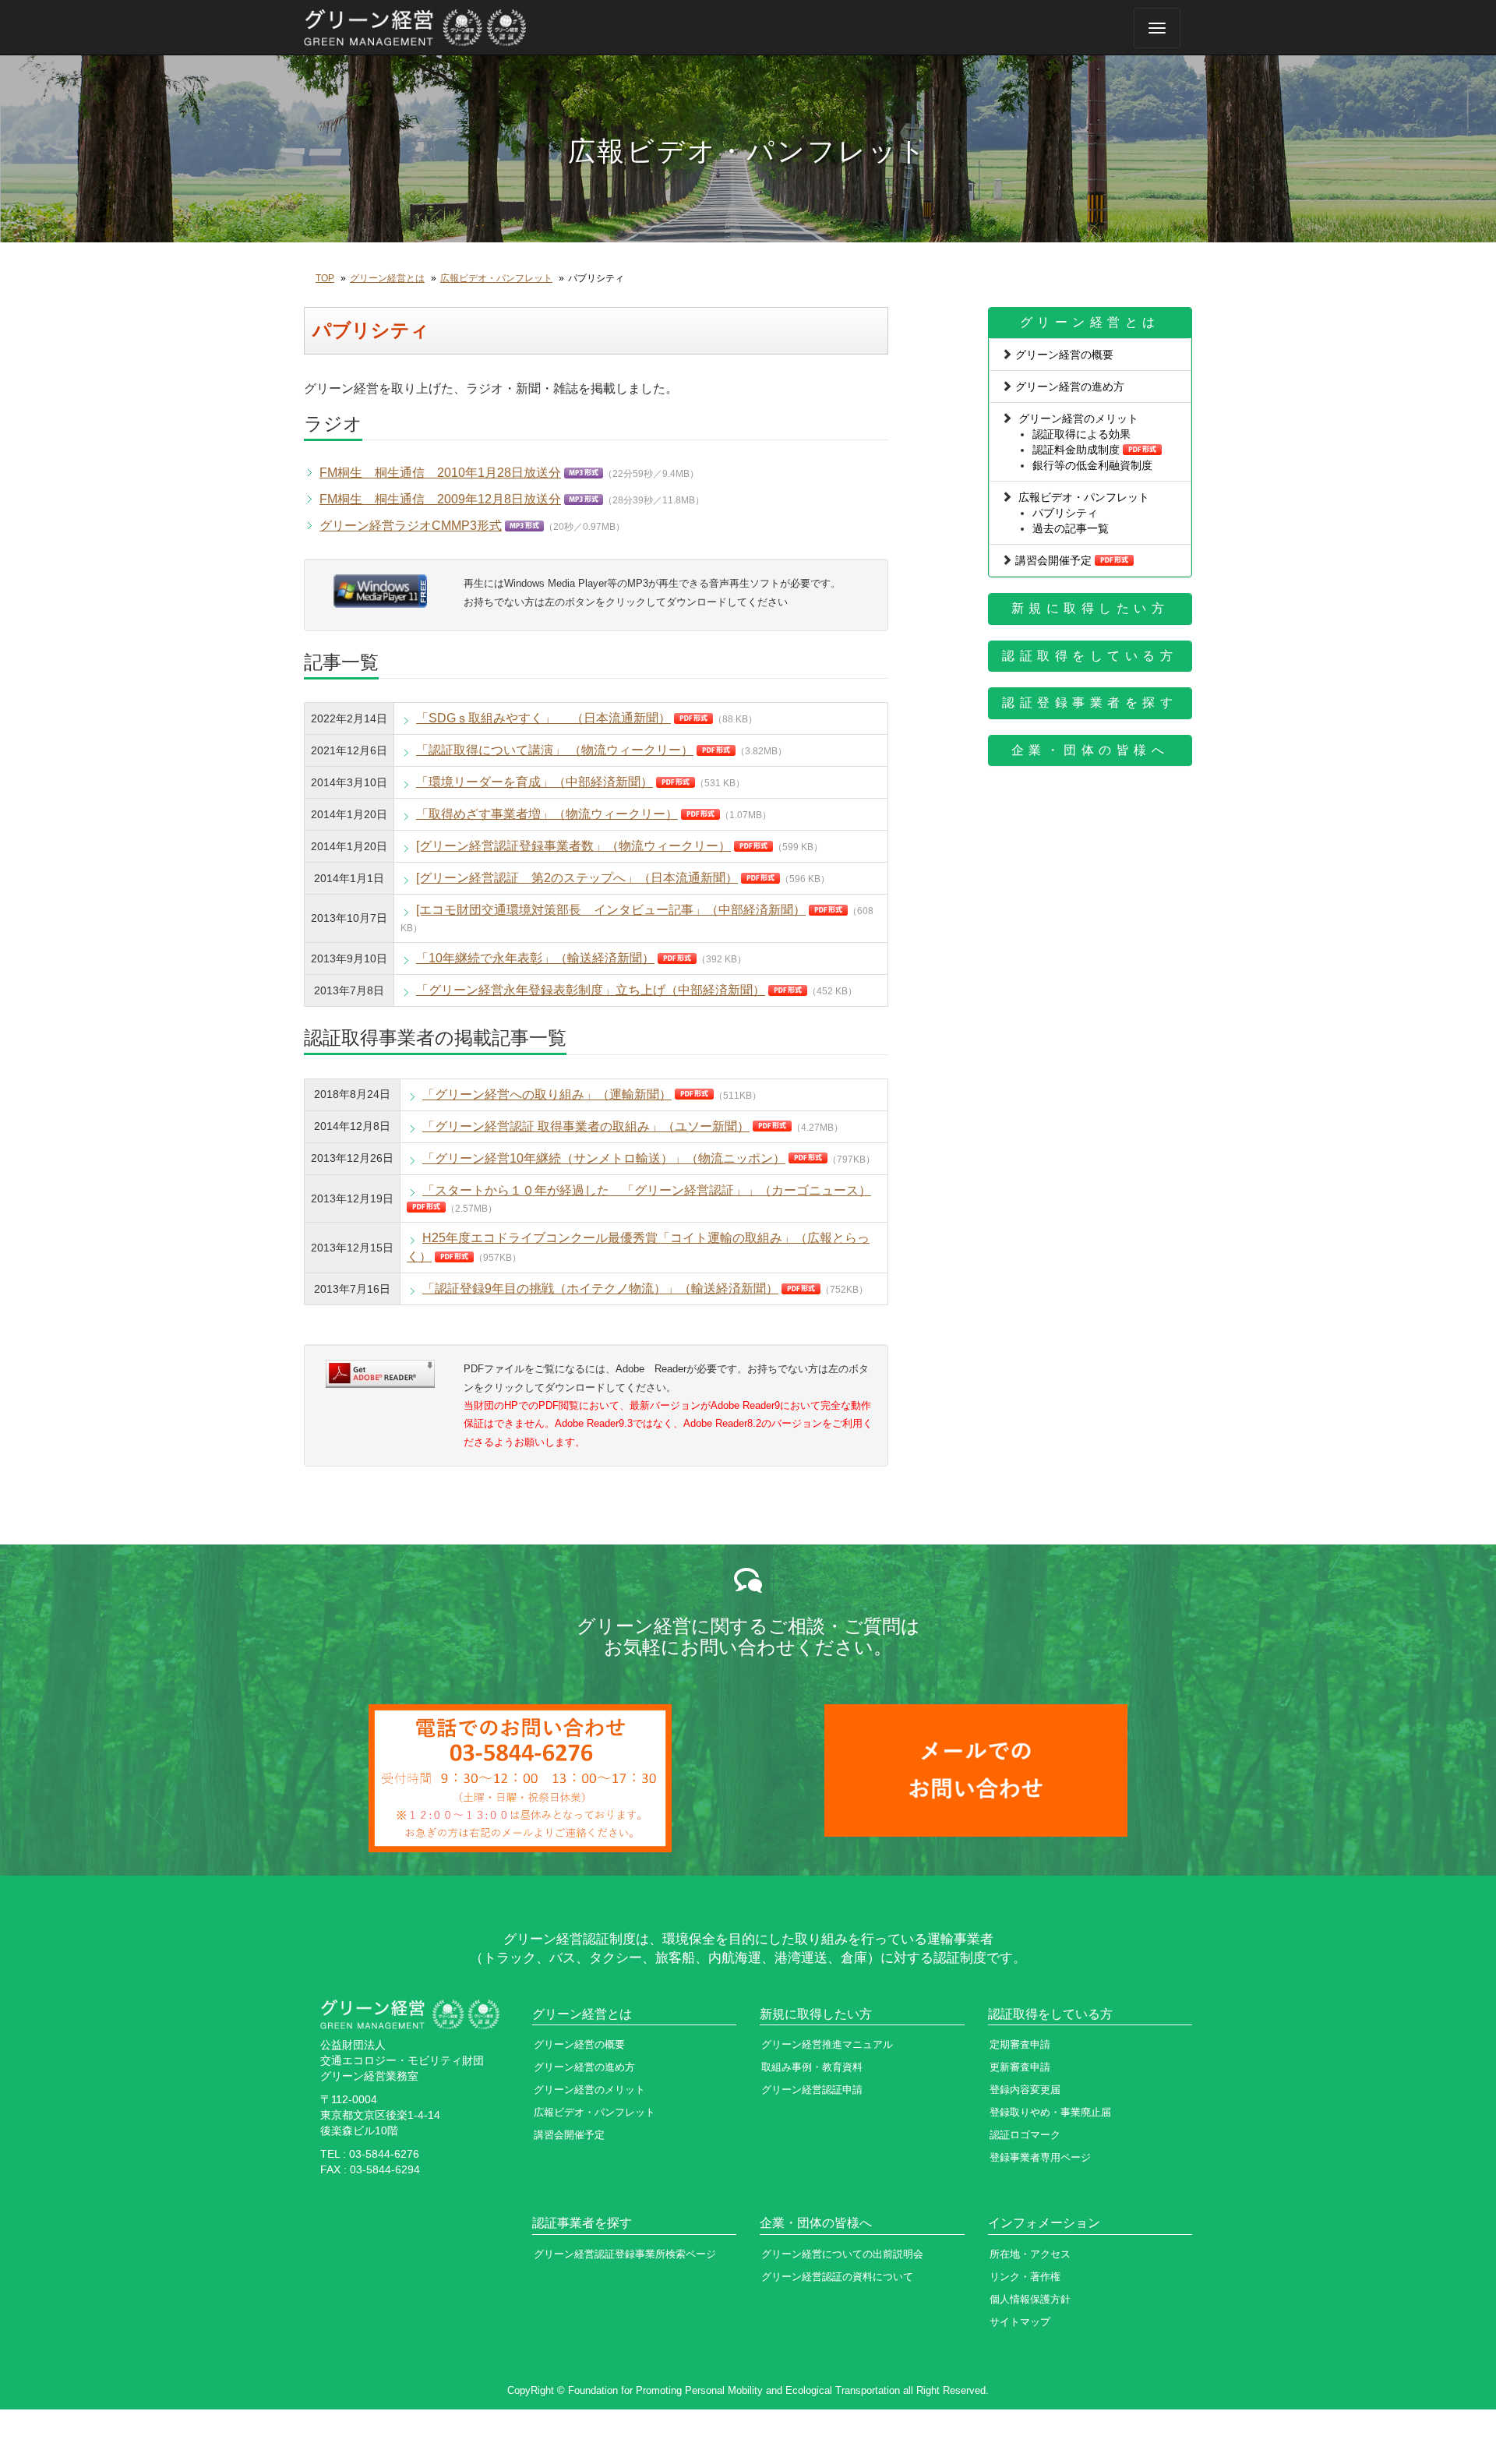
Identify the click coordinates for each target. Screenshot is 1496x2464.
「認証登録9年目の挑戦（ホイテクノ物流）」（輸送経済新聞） (600, 1288)
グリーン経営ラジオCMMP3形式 (411, 526)
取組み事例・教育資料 (812, 2067)
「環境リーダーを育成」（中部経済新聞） (535, 782)
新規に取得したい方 (1090, 608)
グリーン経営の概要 (1064, 355)
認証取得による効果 (1081, 434)
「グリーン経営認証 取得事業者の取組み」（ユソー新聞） (586, 1126)
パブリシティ (1065, 513)
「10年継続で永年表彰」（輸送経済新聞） (535, 958)
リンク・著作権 (1025, 2277)
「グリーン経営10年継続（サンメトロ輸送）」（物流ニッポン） (604, 1158)
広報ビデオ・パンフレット (496, 278)
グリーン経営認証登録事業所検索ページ (625, 2254)
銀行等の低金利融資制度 (1092, 465)
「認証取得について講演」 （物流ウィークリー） (555, 750)
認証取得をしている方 (1090, 656)
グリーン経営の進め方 (1070, 387)
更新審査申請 (1020, 2067)
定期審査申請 (1020, 2044)
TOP (325, 278)
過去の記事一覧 (1071, 528)
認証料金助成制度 (1076, 450)
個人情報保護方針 (1030, 2299)
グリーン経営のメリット (1078, 418)
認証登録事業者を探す (1090, 702)
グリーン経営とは (387, 278)
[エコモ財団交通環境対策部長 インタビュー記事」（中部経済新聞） (611, 910)
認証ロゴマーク (1025, 2135)
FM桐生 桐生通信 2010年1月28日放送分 (440, 473)
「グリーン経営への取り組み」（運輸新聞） (547, 1094)
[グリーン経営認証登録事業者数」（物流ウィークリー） (573, 846)
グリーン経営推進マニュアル (827, 2044)
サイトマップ (1020, 2322)
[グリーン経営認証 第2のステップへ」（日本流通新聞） (577, 878)
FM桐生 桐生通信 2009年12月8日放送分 (440, 499)
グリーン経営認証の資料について (837, 2277)
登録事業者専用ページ (1040, 2157)
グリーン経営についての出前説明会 (842, 2254)
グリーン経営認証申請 (812, 2090)
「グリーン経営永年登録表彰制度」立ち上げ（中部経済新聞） (591, 990)
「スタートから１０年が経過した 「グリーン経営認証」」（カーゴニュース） (647, 1190)
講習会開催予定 (1053, 560)
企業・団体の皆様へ (1090, 750)
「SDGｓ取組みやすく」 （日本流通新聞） (543, 718)
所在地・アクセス (1030, 2254)
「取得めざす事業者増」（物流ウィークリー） (547, 814)
